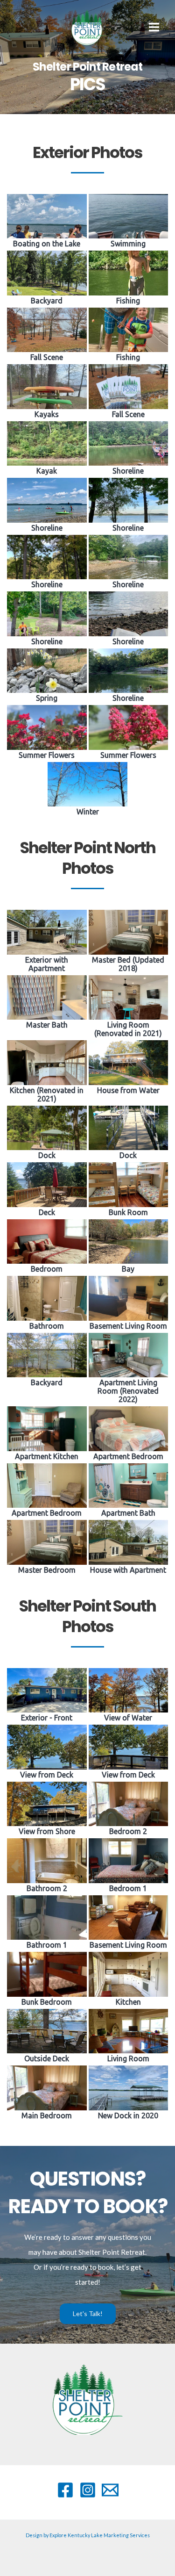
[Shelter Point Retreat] (89, 27)
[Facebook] (65, 2490)
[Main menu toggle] (154, 27)
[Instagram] (88, 2490)
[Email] (110, 2490)
